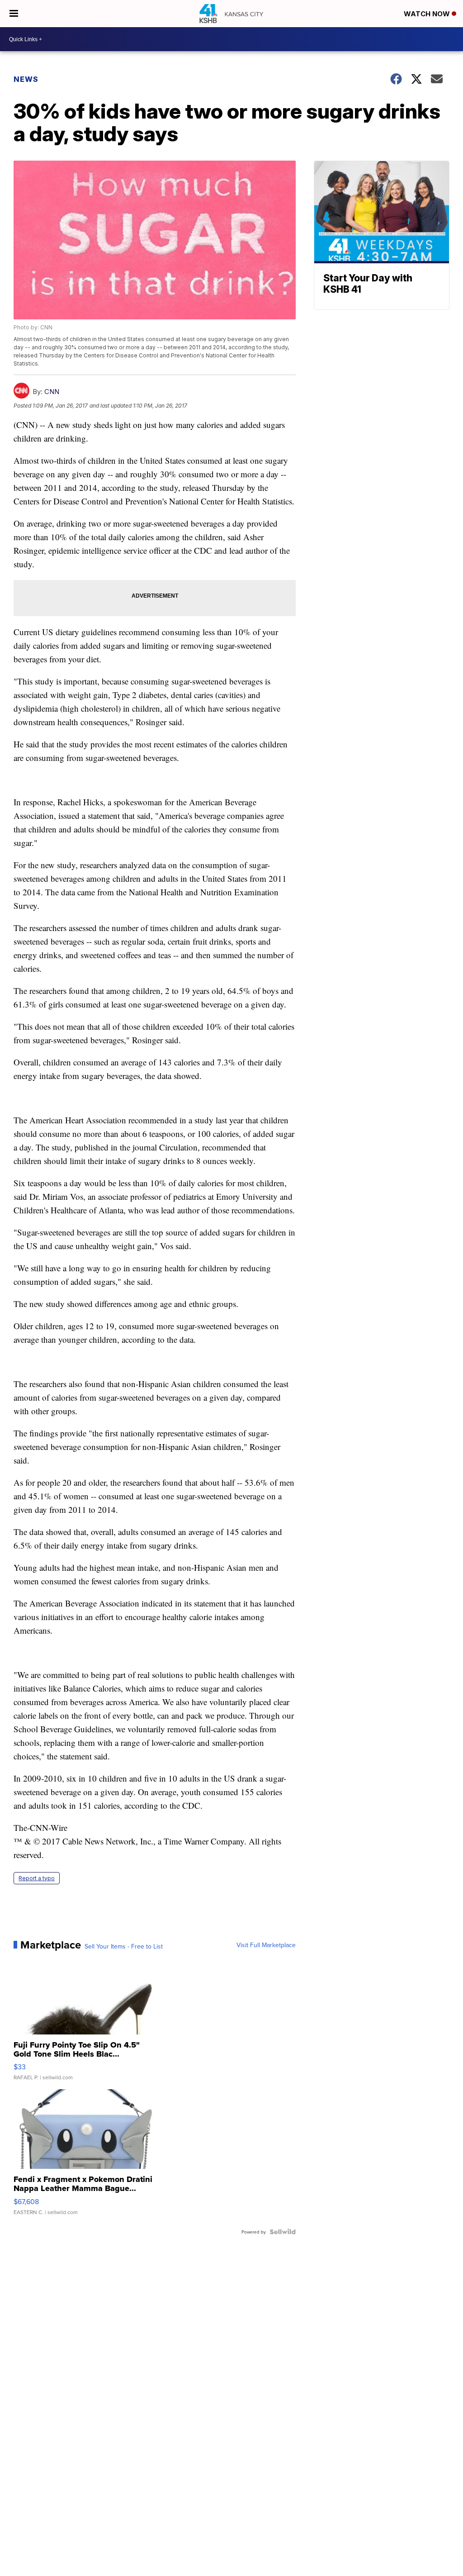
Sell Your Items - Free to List (124, 1946)
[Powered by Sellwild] (283, 2232)
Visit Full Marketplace (266, 1945)
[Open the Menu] (14, 14)
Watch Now (428, 14)
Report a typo (37, 1878)
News (26, 79)
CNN (52, 392)
